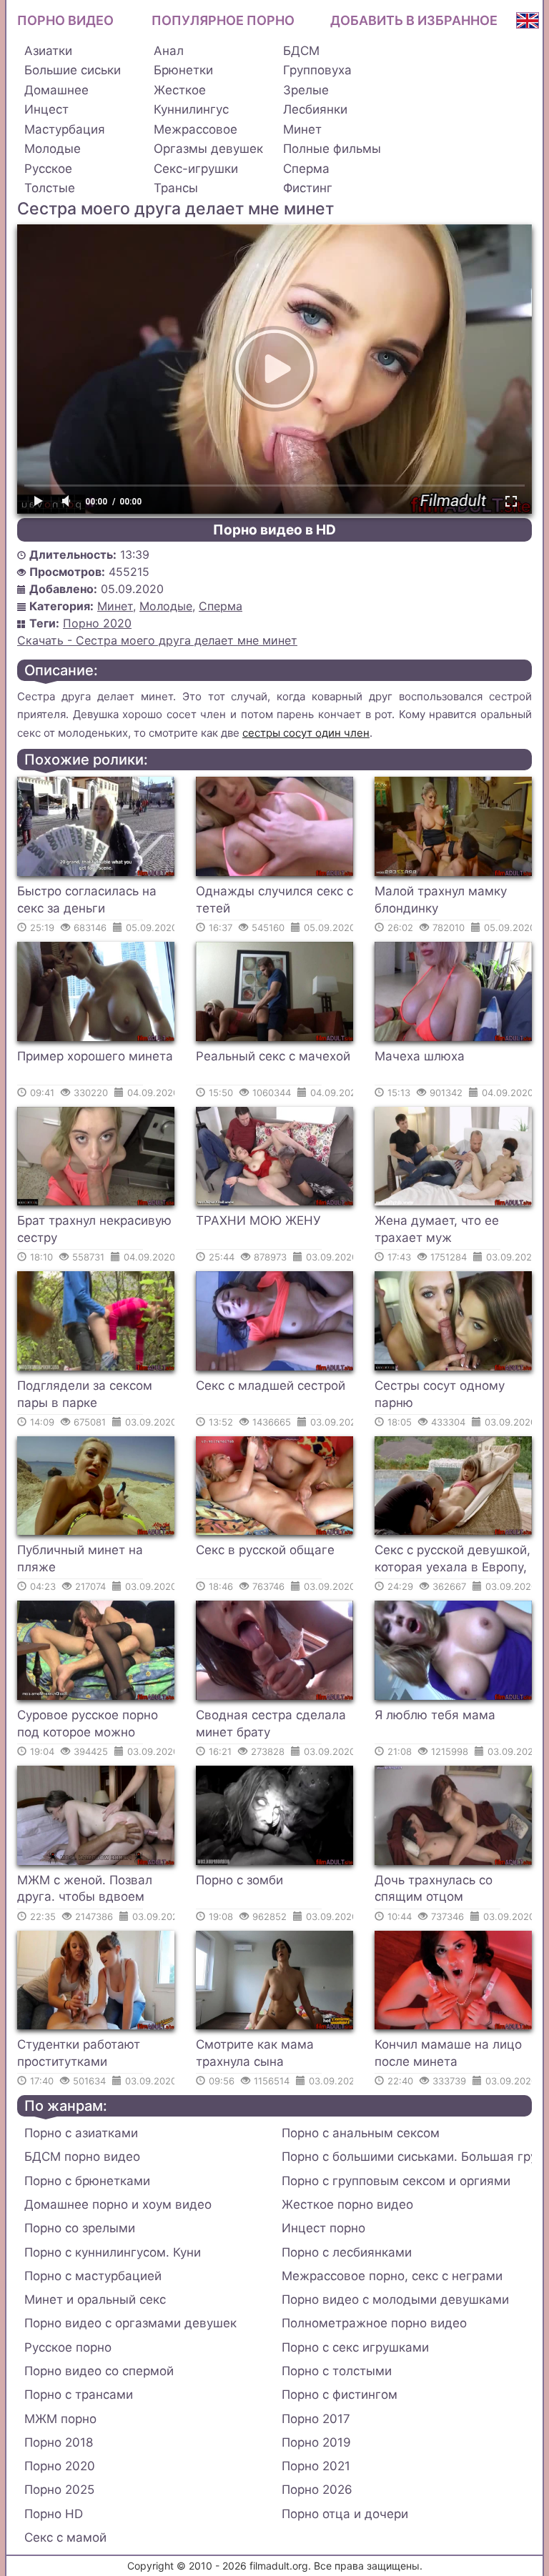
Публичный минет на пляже (80, 1558)
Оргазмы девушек (208, 149)
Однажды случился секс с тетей (274, 900)
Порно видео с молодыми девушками (395, 2299)
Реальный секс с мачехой (273, 1056)
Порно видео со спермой (99, 2371)
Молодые (53, 149)
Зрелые (306, 90)
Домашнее (56, 90)
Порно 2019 (316, 2442)
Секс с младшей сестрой (271, 1386)
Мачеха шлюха (420, 1056)
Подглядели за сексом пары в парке (85, 1394)
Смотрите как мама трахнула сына (255, 2053)
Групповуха (317, 70)
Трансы (176, 188)
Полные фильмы (332, 149)
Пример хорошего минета (95, 1056)
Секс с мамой (65, 2537)
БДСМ (301, 51)
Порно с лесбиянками (347, 2252)
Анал (169, 51)
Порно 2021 (316, 2466)
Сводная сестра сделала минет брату (271, 1724)
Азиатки (48, 51)
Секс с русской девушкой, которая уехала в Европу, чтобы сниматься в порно (452, 1561)
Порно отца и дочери (345, 2514)
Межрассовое (196, 129)
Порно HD (54, 2514)
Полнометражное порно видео (374, 2323)
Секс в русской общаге (265, 1550)
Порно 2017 (316, 2419)
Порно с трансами (79, 2395)
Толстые (50, 188)
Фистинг (308, 188)
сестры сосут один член (306, 733)
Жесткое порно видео (347, 2204)
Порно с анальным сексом (361, 2133)
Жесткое (180, 90)
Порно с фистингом (340, 2395)
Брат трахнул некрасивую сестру (94, 1229)
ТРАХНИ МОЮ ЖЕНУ (258, 1220)
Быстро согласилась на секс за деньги (87, 900)
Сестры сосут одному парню (440, 1394)
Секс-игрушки (196, 169)
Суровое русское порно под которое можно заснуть (88, 1726)
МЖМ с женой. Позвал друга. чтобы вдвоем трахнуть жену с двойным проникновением (95, 1891)
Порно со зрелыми (80, 2228)
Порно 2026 (317, 2490)
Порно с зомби (239, 1880)
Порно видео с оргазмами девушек (130, 2323)
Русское (48, 169)
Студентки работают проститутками (79, 2053)
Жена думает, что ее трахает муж (437, 1229)
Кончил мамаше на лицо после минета (448, 2053)
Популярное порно (223, 20)
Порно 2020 (97, 623)
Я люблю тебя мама (435, 1715)
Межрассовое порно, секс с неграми (392, 2276)
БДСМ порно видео (82, 2157)
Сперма (306, 169)
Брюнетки (183, 70)
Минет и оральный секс (95, 2299)
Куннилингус (191, 109)
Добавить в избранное (414, 20)
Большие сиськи (73, 70)
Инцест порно (323, 2228)
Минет (302, 129)
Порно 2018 (59, 2442)
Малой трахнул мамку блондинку (441, 900)
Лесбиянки (315, 109)
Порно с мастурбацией (93, 2276)
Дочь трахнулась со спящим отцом (434, 1889)
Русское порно (68, 2347)
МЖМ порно (60, 2419)
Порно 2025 (59, 2490)
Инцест (46, 109)
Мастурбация (65, 129)
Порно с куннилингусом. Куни (113, 2252)
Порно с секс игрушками (355, 2347)
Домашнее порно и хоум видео (118, 2204)
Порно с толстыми (337, 2371)
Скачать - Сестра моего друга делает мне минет (157, 640)
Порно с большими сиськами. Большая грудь (407, 2157)
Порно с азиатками (81, 2133)
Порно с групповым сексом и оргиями (396, 2181)
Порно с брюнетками (87, 2181)
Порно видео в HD (274, 530)
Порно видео (65, 20)
